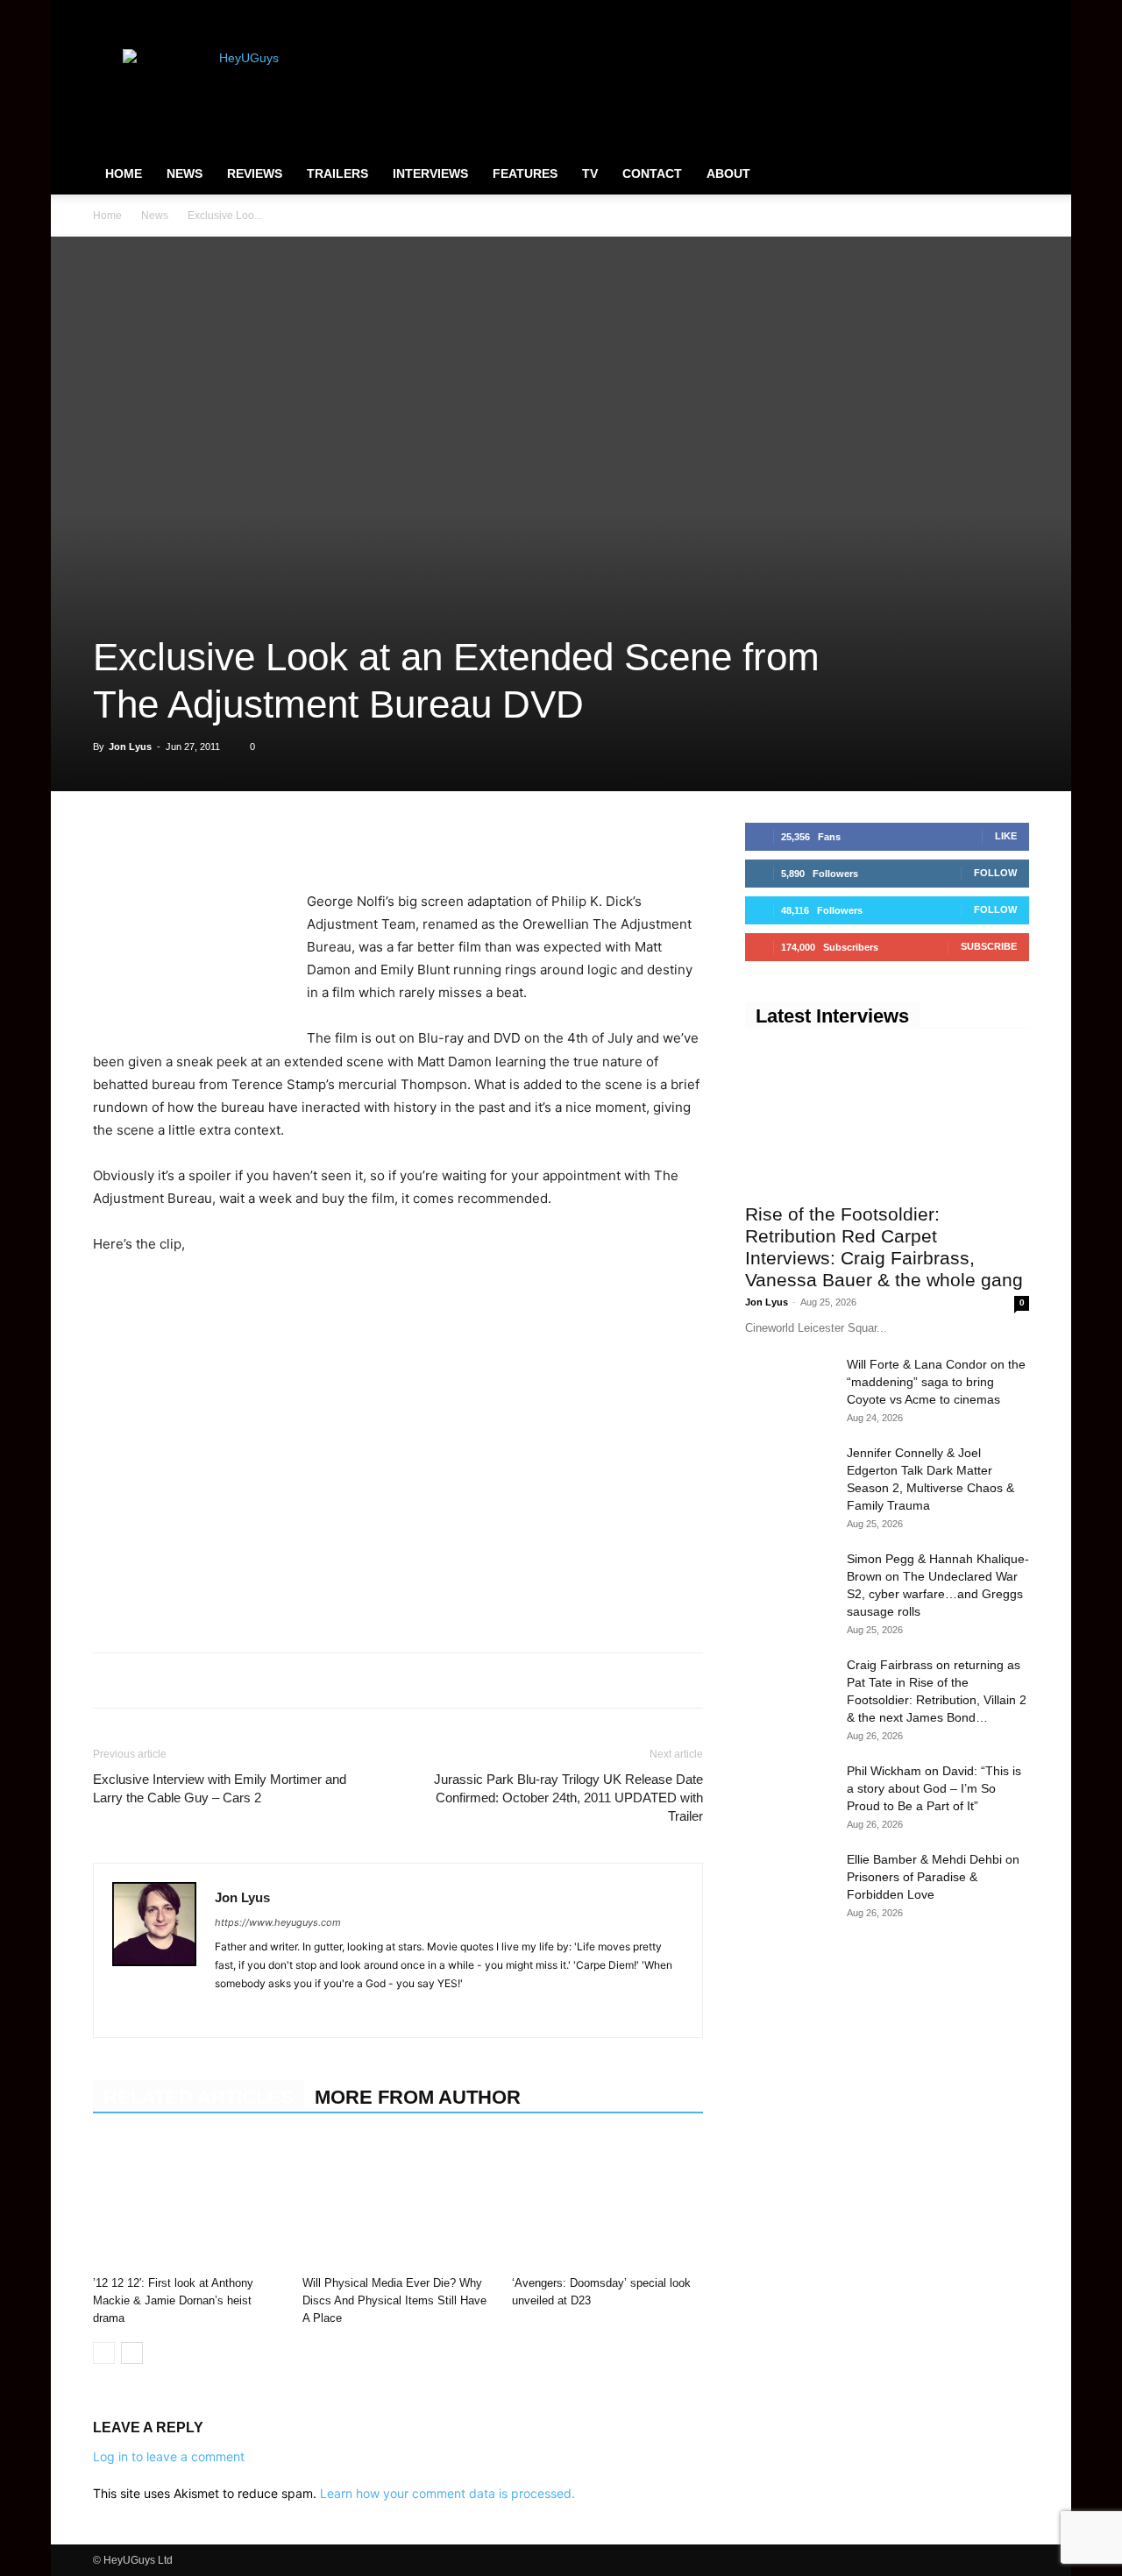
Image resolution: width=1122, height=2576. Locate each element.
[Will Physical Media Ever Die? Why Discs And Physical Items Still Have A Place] (398, 2203)
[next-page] (132, 2353)
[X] (987, 12)
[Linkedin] (231, 840)
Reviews (255, 173)
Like (1006, 836)
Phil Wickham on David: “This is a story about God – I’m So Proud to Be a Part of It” (934, 1788)
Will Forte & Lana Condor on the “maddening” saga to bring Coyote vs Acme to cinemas (936, 1382)
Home (124, 173)
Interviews (430, 173)
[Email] (312, 840)
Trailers (337, 173)
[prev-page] (104, 2353)
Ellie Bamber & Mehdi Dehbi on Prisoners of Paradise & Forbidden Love (933, 1877)
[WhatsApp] (191, 840)
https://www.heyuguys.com (278, 1922)
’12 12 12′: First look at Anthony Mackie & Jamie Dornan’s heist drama (173, 2300)
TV (590, 173)
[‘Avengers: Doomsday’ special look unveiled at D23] (607, 2203)
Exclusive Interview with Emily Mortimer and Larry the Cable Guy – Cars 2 (220, 1788)
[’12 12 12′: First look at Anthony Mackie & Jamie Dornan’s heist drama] (188, 2203)
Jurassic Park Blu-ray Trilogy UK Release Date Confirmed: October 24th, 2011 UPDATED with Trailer (568, 1798)
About (728, 173)
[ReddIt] (272, 840)
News (185, 173)
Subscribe (989, 946)
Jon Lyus (130, 747)
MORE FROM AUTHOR (418, 2097)
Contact (652, 173)
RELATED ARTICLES (199, 2097)
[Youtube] (1016, 12)
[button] (1008, 174)
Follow (995, 873)
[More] (353, 840)
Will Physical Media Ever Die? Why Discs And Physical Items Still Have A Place (394, 2300)
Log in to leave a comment (169, 2456)
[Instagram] (958, 12)
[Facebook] (929, 12)
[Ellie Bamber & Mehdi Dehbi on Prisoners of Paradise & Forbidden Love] (789, 1881)
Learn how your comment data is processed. (447, 2493)
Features (525, 173)
